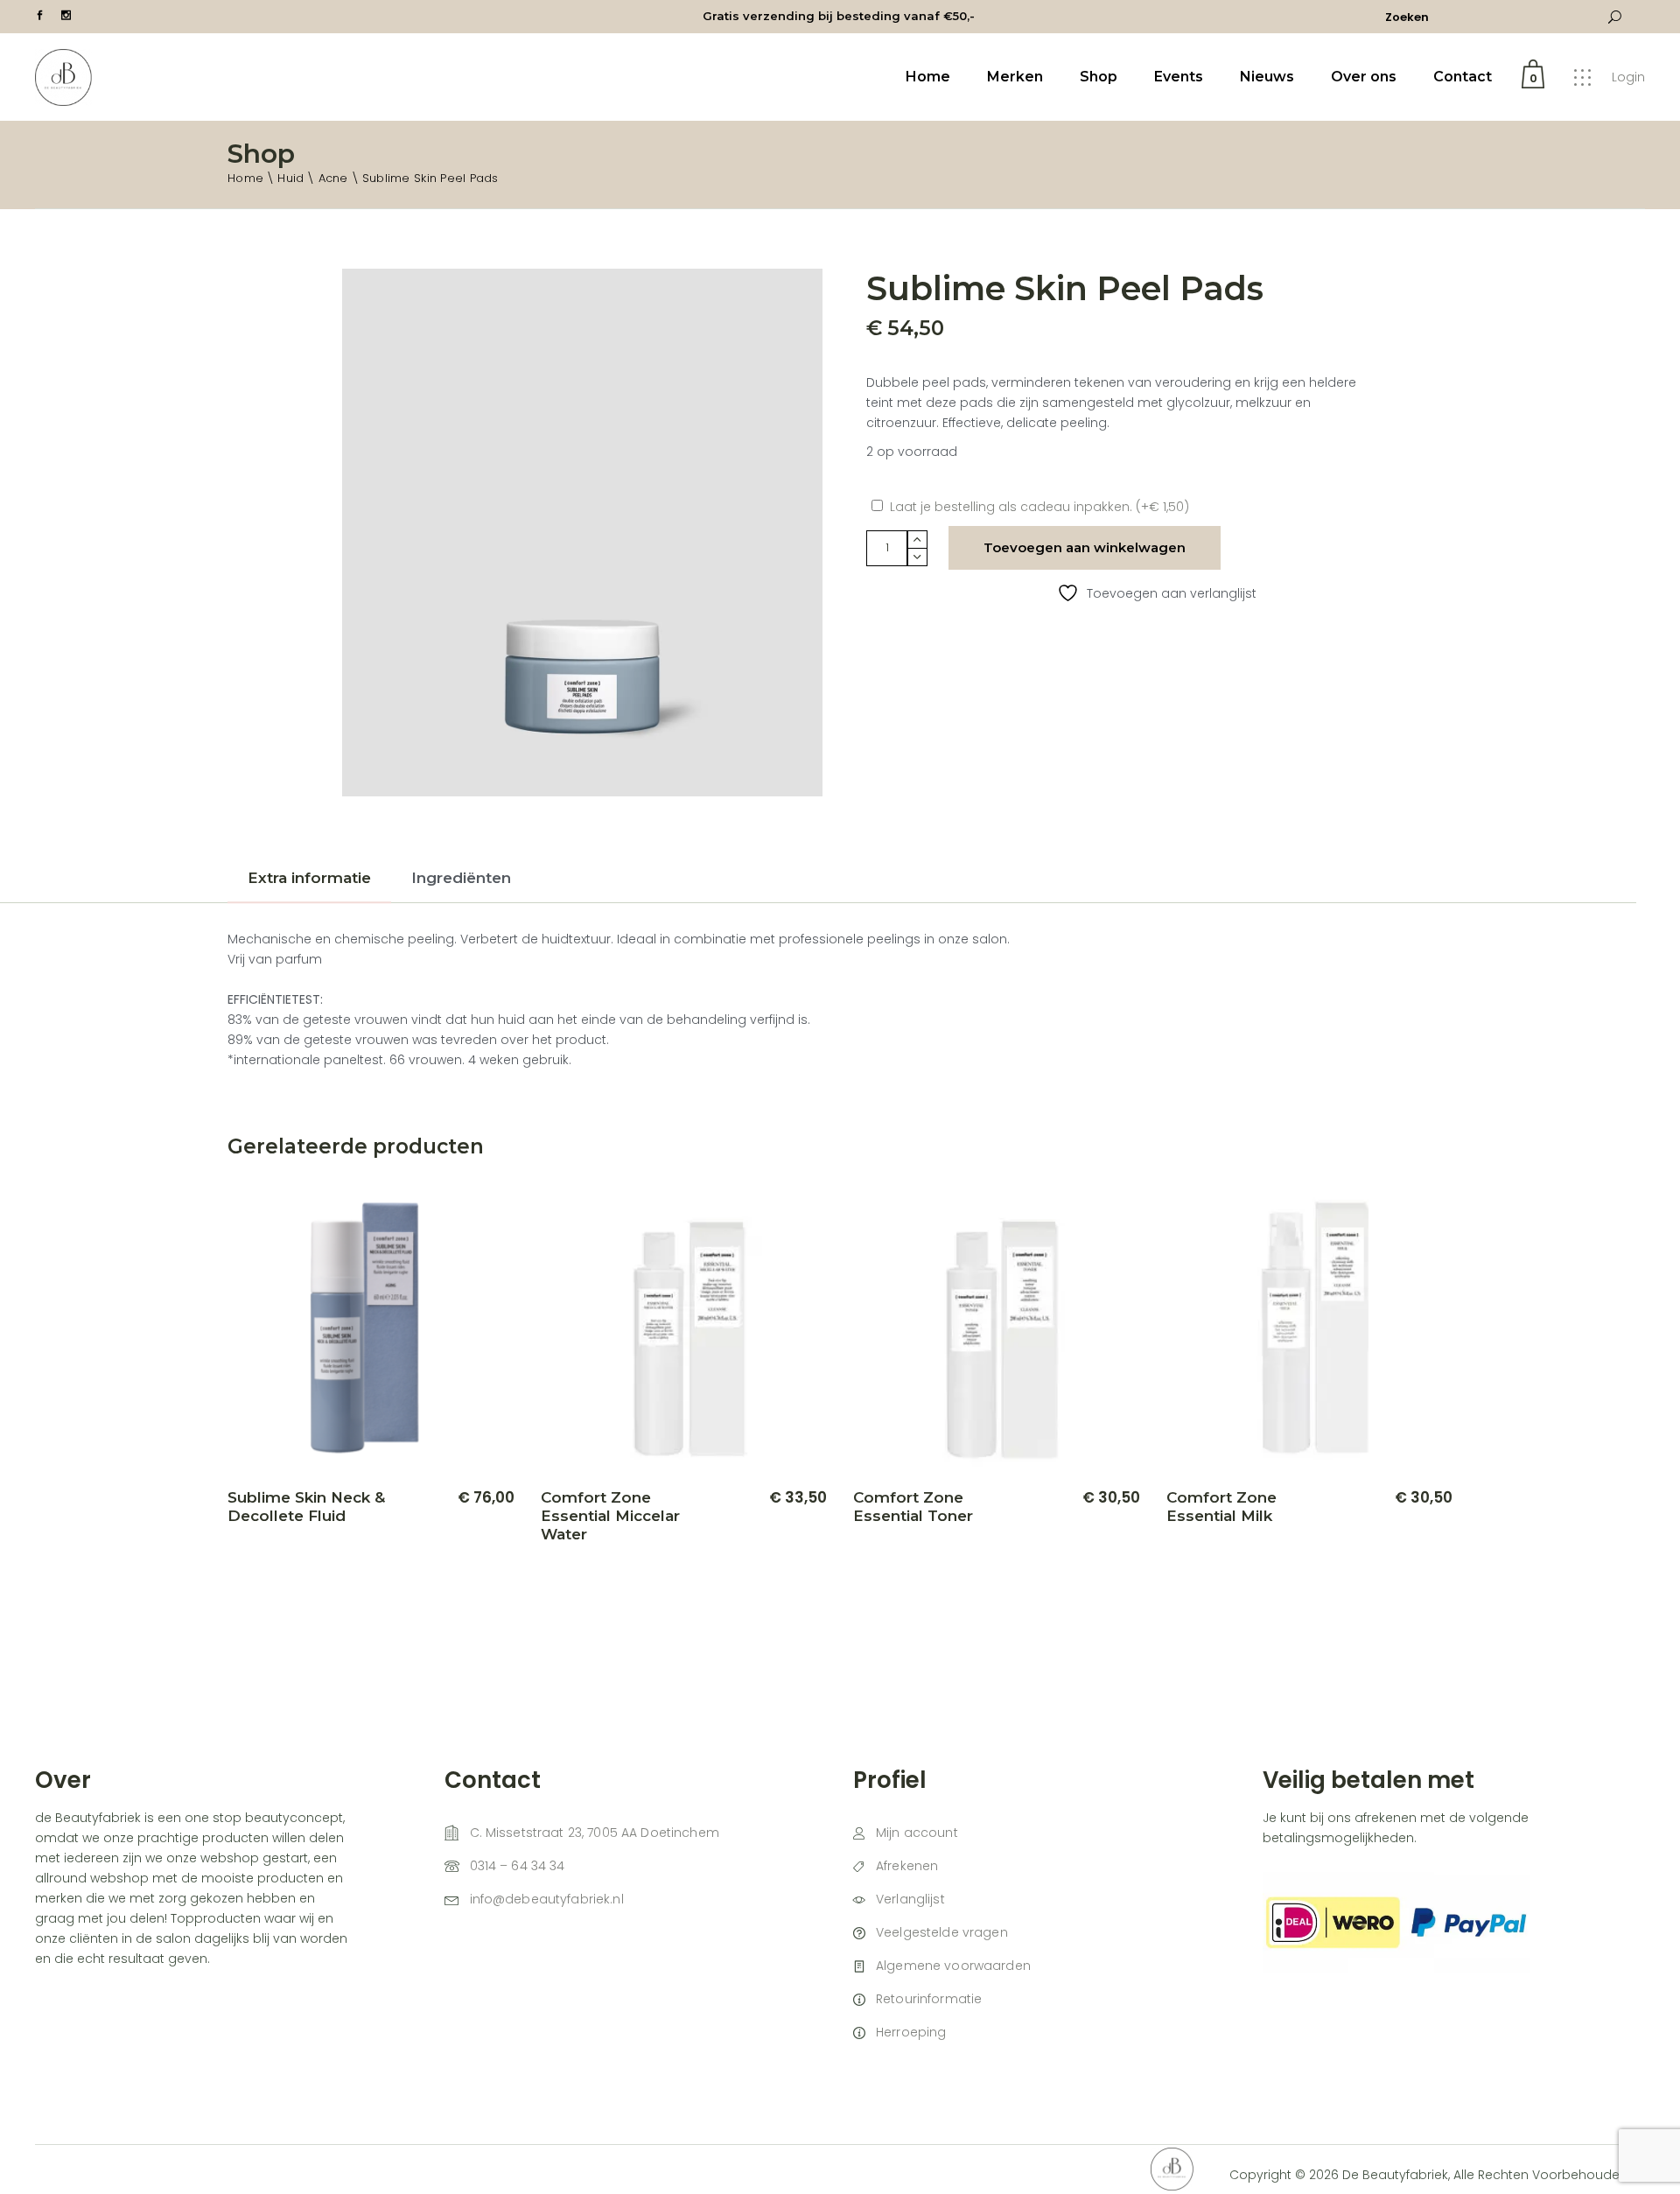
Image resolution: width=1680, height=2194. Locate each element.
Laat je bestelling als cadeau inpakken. (1039, 507)
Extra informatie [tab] (309, 878)
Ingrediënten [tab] (461, 878)
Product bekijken (437, 1543)
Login (1628, 77)
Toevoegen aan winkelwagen (1085, 547)
